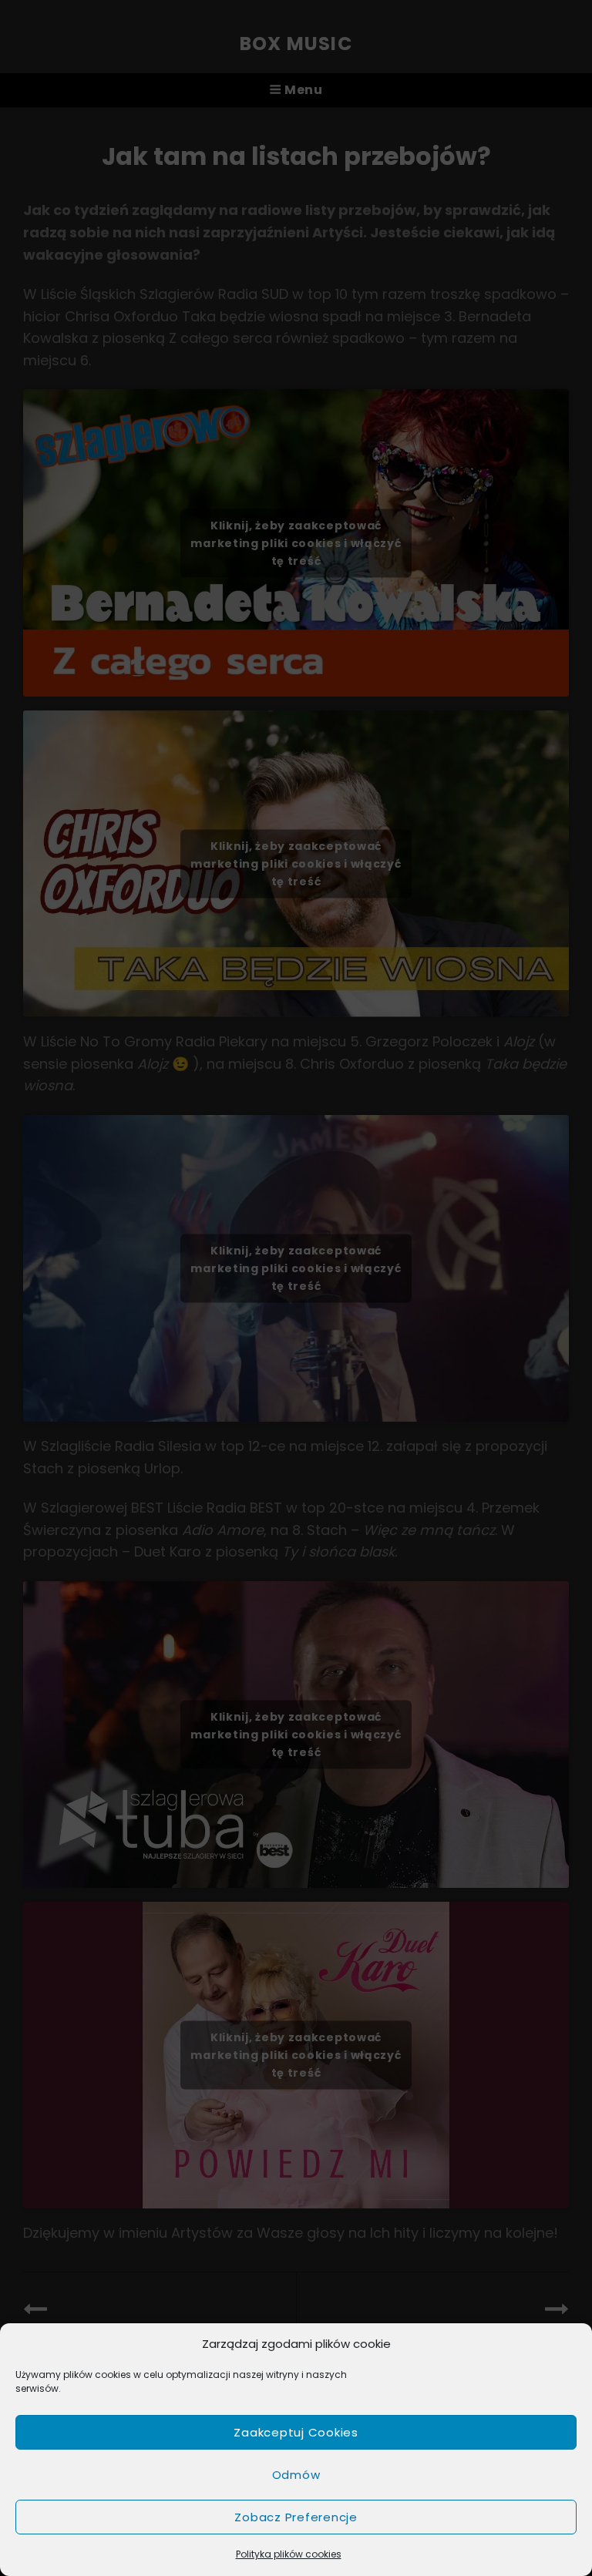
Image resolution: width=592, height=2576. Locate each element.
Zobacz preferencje (296, 2517)
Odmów (296, 2475)
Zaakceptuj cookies (296, 2432)
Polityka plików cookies (289, 2554)
